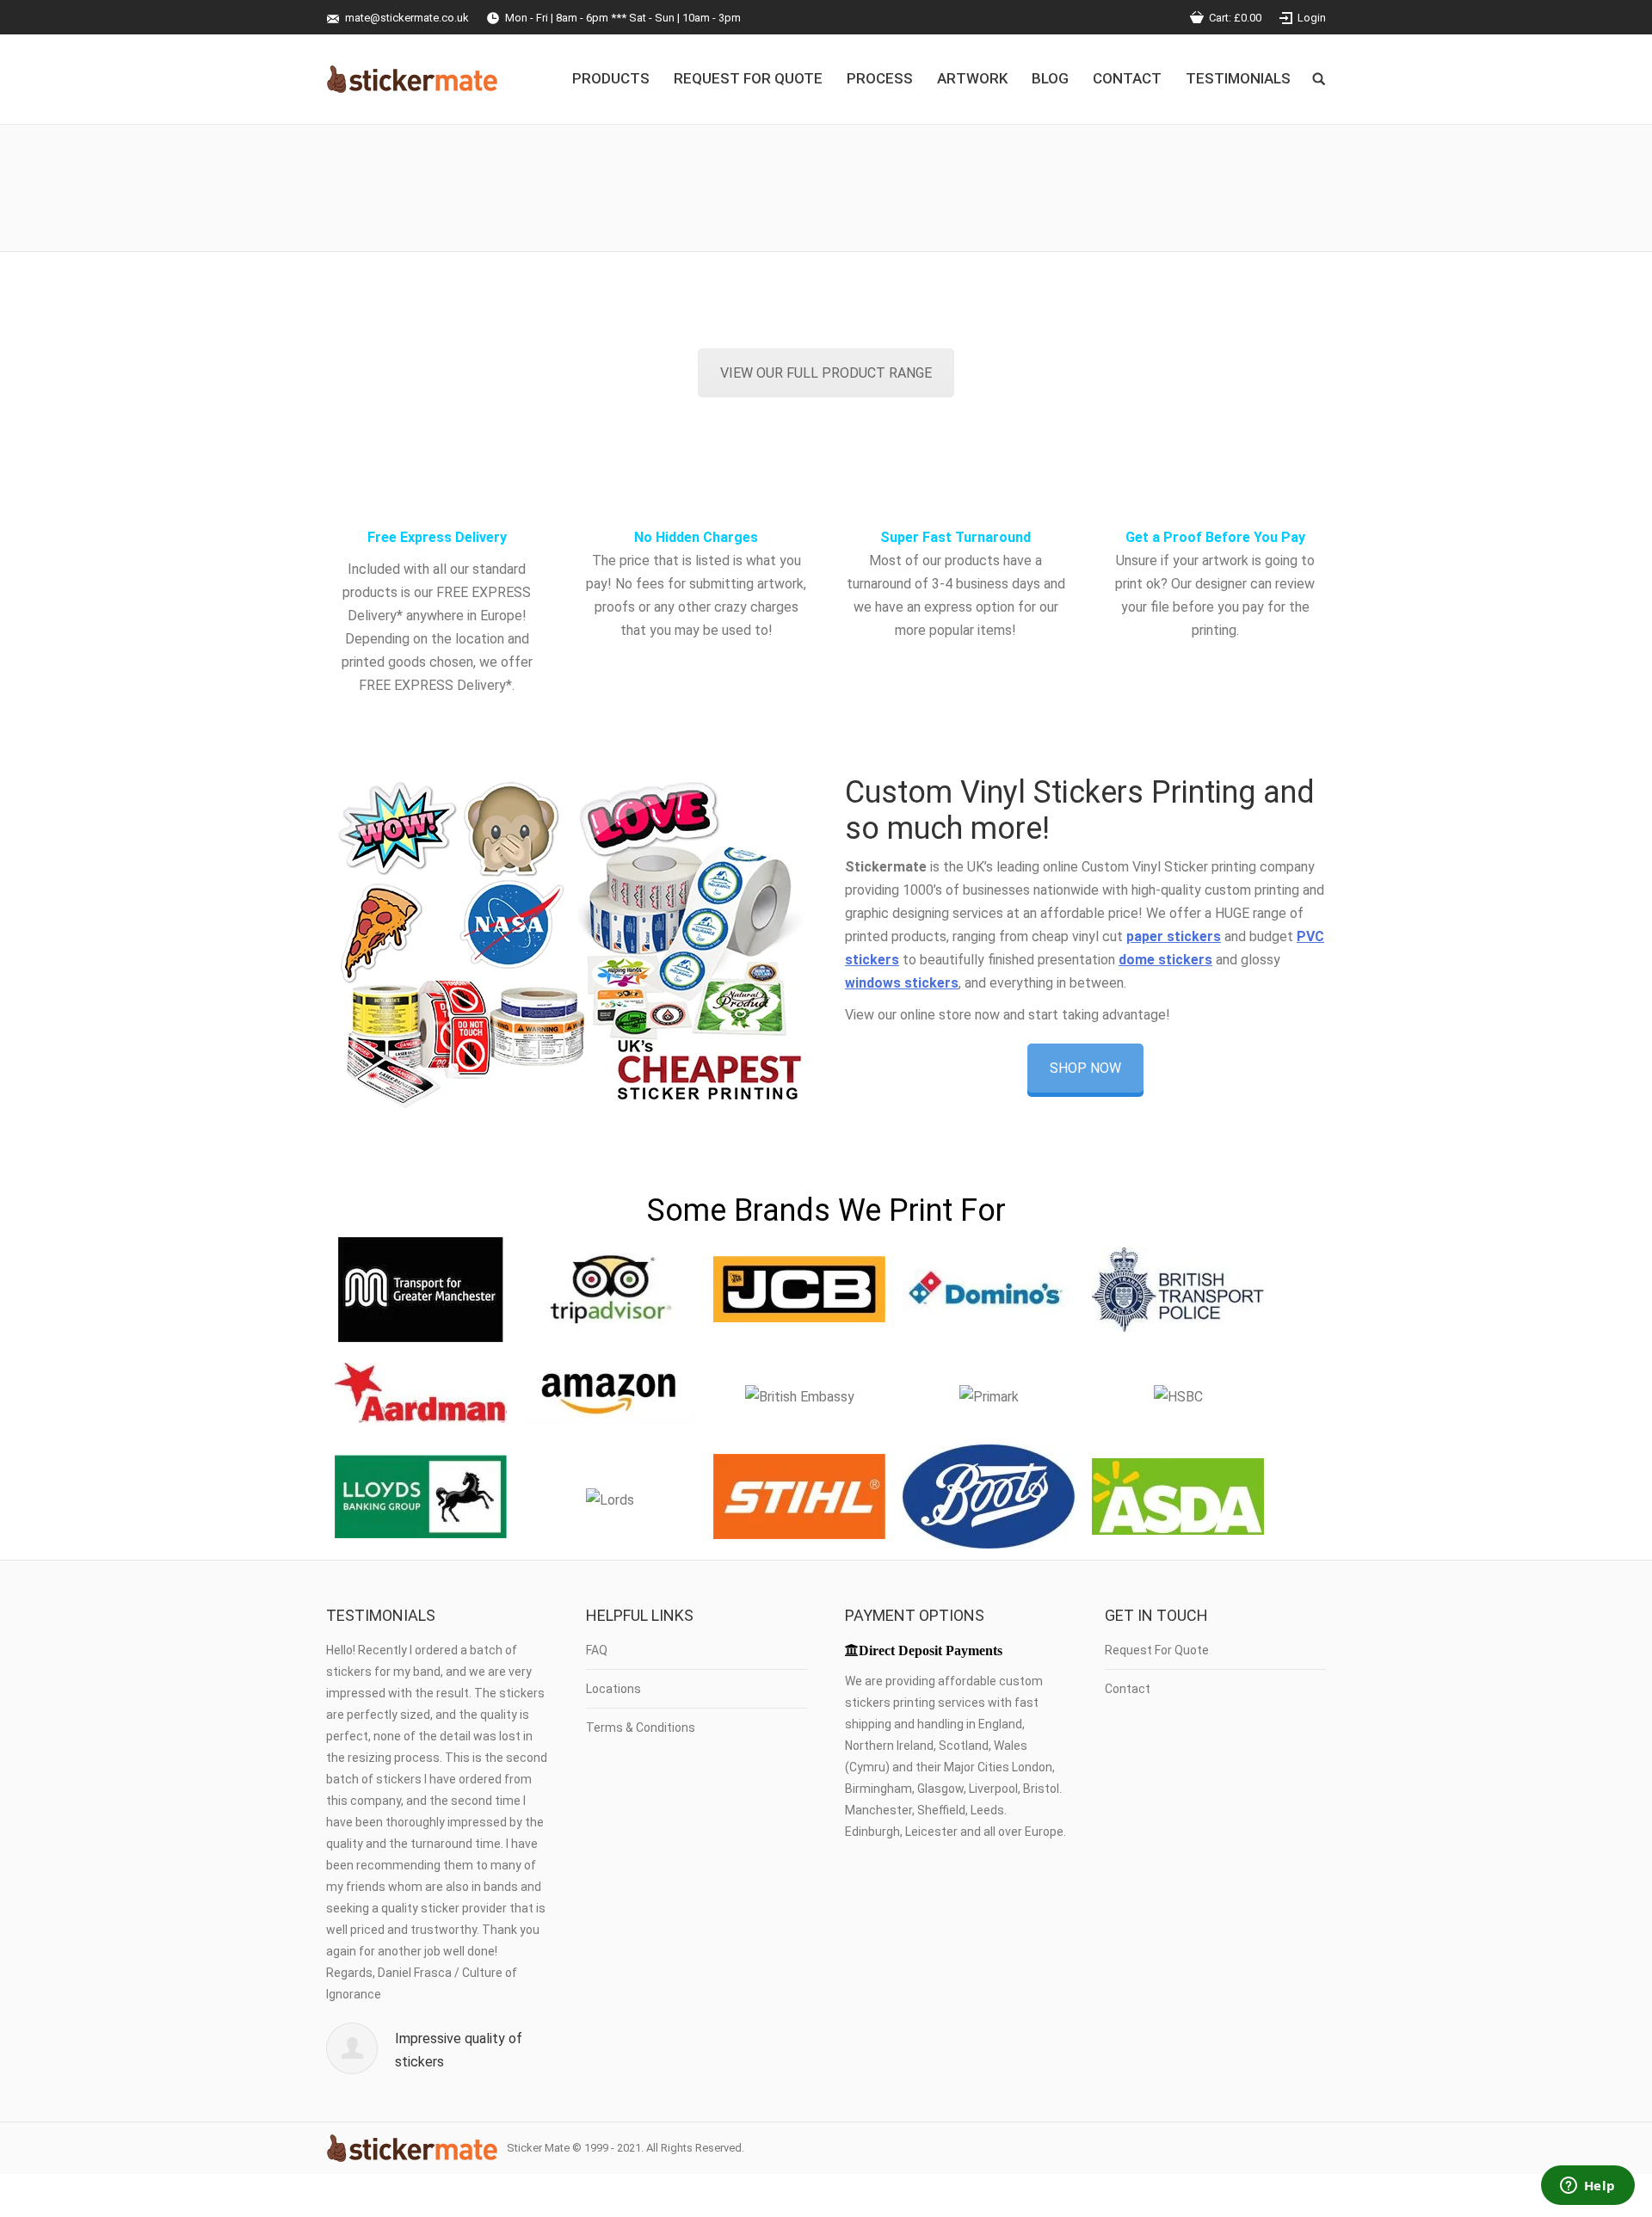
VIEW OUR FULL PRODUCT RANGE (826, 373)
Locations (613, 1689)
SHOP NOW (1085, 1068)
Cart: (1235, 18)
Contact (1128, 1689)
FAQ (597, 1650)
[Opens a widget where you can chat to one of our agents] (1587, 2187)
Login (1312, 18)
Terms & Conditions (641, 1727)
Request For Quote (1157, 1650)
